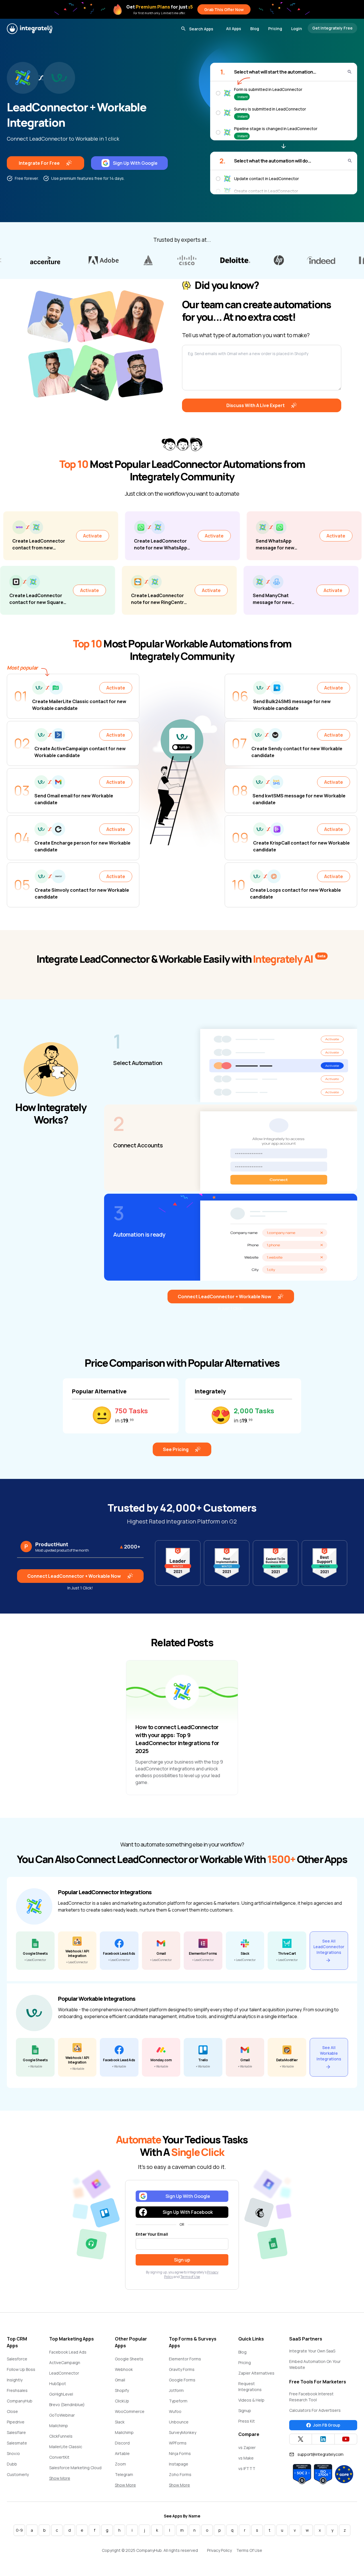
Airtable (122, 2453)
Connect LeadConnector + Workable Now (225, 1297)
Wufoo (175, 2411)
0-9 (19, 2530)
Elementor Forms (185, 2359)
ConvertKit (59, 2457)
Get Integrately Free (332, 28)
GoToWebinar (62, 2415)
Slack (120, 2422)
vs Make (246, 2458)
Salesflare (16, 2432)
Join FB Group (327, 2425)
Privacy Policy (219, 2550)
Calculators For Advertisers (315, 2410)
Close (12, 2411)
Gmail (120, 2380)
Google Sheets (129, 2359)
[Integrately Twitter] (301, 2439)
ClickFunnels (61, 2436)
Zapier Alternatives (256, 2373)
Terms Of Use (249, 2550)
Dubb (12, 2464)
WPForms (178, 2443)
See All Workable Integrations (329, 2053)
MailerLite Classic (66, 2447)
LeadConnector (64, 2373)
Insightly (15, 2380)
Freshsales (17, 2390)
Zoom (120, 2464)
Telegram (124, 2474)
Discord (122, 2443)
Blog (255, 29)
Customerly (18, 2474)
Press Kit (247, 2421)
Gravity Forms (182, 2369)
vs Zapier (247, 2447)
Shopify (122, 2390)
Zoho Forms (180, 2474)
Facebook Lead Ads (68, 2352)
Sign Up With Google (135, 163)
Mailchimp (59, 2426)
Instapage (179, 2464)
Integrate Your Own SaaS (312, 2351)
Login (297, 29)
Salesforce (17, 2359)
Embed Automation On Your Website (315, 2364)
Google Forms (182, 2380)
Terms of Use (190, 2277)
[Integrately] (30, 29)
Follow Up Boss (21, 2369)
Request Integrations (250, 2387)
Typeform (178, 2401)
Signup (245, 2411)
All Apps (234, 29)
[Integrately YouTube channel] (346, 2439)
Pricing (275, 29)
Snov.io (13, 2453)
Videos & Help (251, 2400)
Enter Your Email (152, 2234)
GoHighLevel (61, 2394)
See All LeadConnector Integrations (329, 1947)
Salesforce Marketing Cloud (75, 2468)
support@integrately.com (320, 2454)
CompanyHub (20, 2401)
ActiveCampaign (65, 2363)
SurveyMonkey (183, 2432)
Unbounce (179, 2422)
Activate (133, 536)
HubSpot (58, 2384)
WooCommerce (130, 2411)
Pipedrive (16, 2422)
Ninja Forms (180, 2453)
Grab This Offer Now (224, 10)
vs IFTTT (247, 2468)
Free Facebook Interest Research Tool (311, 2397)
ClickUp (122, 2401)
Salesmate (17, 2443)
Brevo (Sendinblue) (67, 2405)
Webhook (124, 2369)
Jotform (176, 2390)
